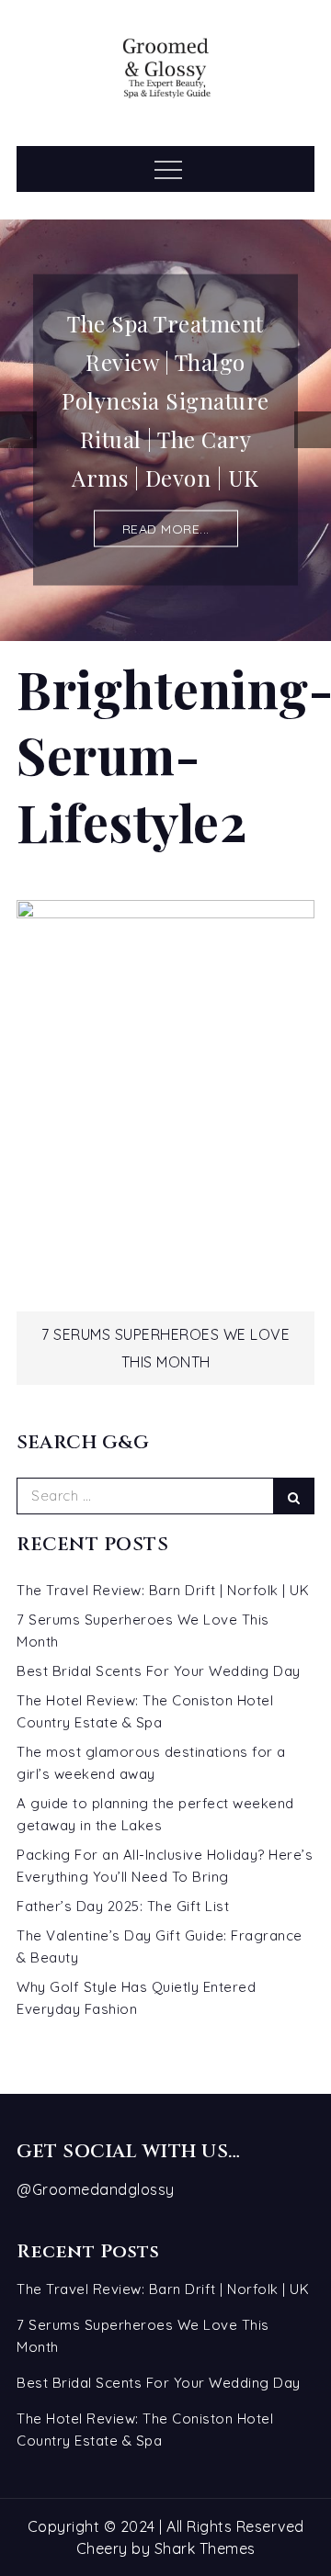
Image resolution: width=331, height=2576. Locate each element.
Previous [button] (18, 430)
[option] (165, 430)
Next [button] (313, 430)
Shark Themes (205, 2548)
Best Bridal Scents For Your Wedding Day (159, 1671)
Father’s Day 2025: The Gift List (123, 1906)
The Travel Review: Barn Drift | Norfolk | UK (163, 1590)
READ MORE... (166, 529)
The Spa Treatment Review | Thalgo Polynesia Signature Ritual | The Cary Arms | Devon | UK (165, 400)
